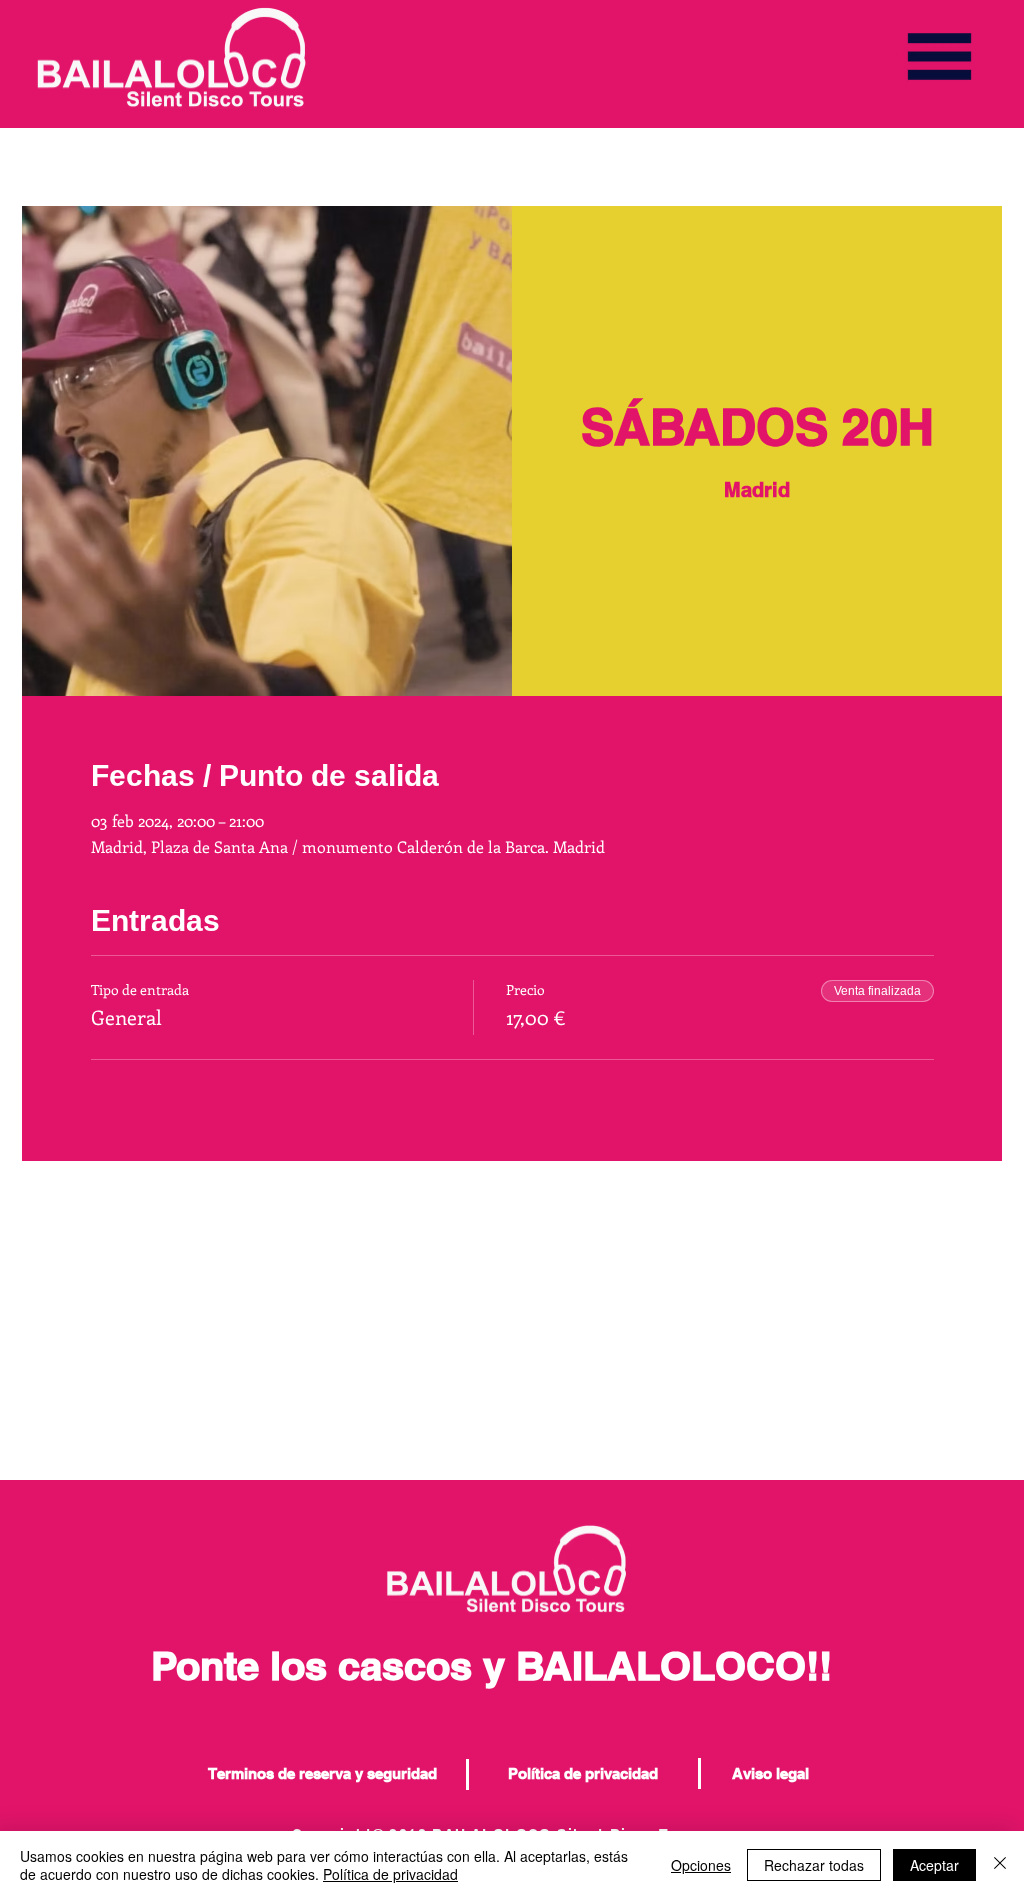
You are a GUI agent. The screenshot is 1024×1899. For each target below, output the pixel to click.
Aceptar (934, 1865)
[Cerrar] (1000, 1865)
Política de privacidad (390, 1874)
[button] (939, 56)
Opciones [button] (701, 1865)
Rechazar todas (814, 1865)
